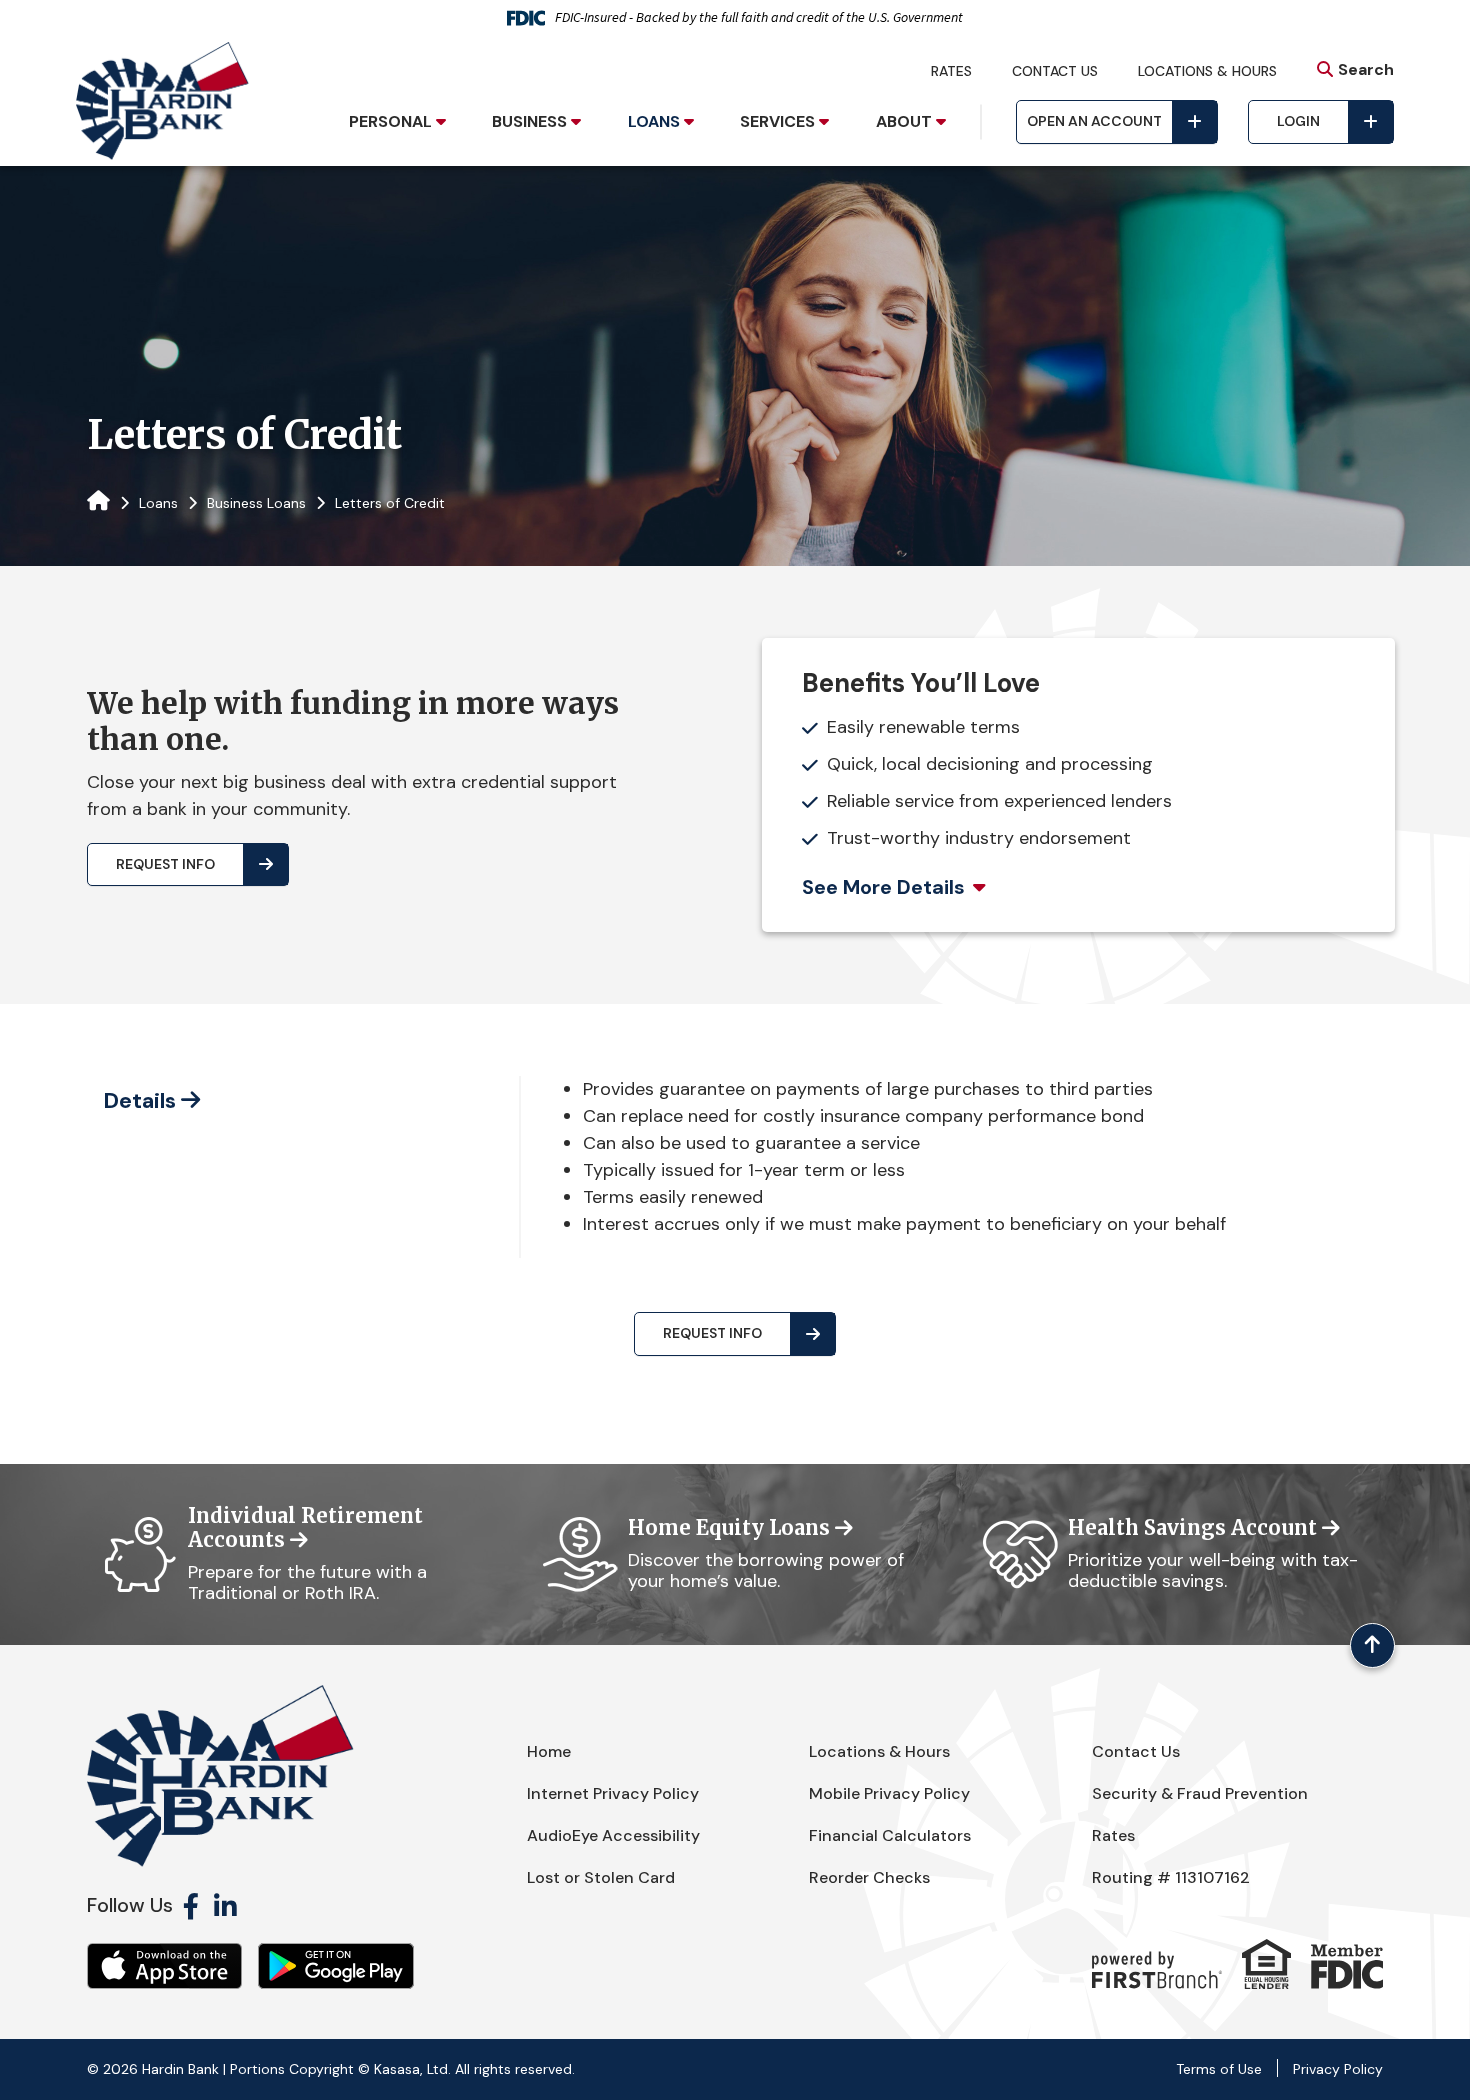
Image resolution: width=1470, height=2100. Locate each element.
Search (1366, 69)
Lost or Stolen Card (601, 1877)
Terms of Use (1219, 2069)
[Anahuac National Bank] (162, 100)
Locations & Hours (1207, 71)
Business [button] (529, 121)
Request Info (165, 864)
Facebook (191, 1906)
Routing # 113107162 (1171, 1877)
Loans (158, 503)
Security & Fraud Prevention (1200, 1793)
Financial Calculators (890, 1835)
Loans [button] (654, 121)
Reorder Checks (869, 1877)
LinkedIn (225, 1906)
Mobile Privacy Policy (889, 1793)
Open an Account (1094, 121)
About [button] (904, 121)
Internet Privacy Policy (613, 1793)
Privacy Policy (1338, 2069)
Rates (951, 71)
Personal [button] (390, 121)
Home (549, 1751)
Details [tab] (139, 1100)
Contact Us (1055, 71)
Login (1298, 121)
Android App (336, 1966)
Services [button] (777, 121)
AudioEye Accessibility (613, 1835)
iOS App (165, 1966)
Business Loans (256, 503)
